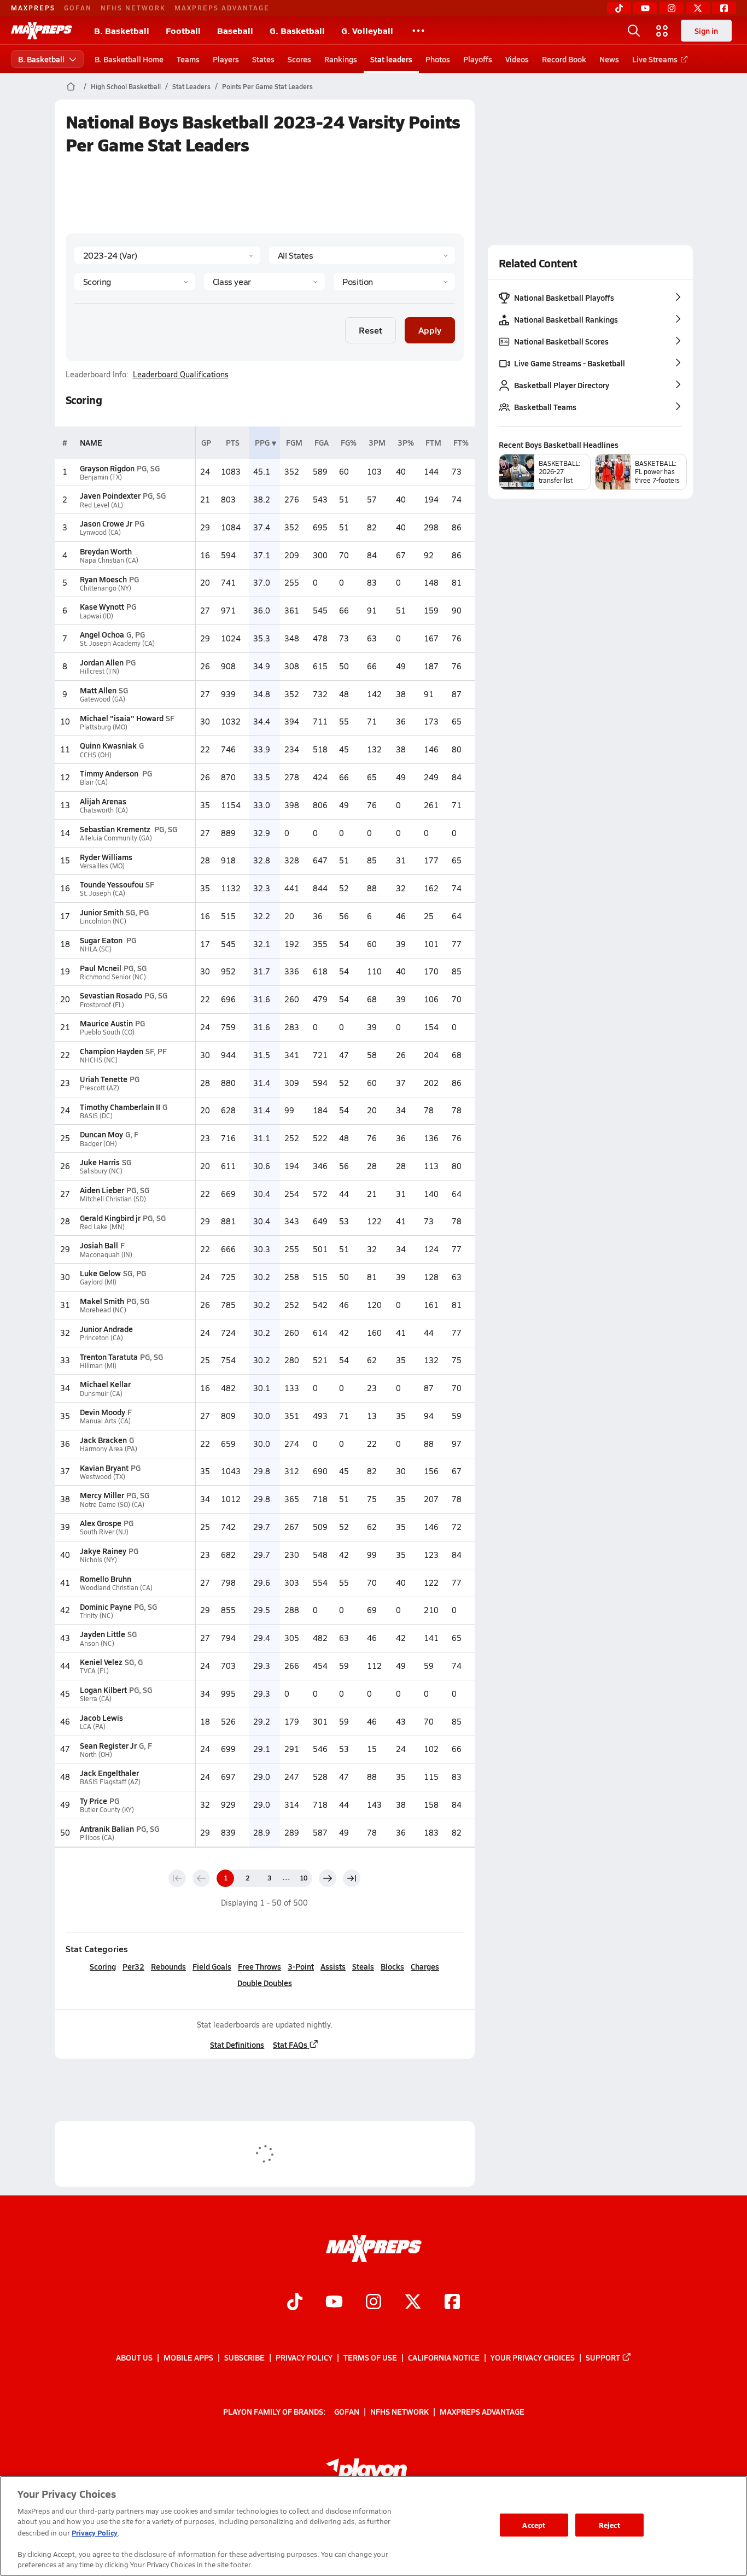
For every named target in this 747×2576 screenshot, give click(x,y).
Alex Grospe (101, 1523)
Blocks (392, 1966)
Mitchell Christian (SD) (113, 1199)
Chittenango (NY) (106, 588)
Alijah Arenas (103, 801)
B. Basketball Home (129, 59)
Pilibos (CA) (97, 1838)
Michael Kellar (105, 1384)
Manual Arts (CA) (105, 1421)
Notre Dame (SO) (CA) (112, 1505)
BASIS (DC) (96, 1116)
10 (304, 1878)
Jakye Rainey (103, 1551)
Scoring (103, 1966)
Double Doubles (265, 1983)
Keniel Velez (101, 1662)
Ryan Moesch (103, 579)
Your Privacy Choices (533, 2357)
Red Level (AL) (101, 505)
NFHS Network (133, 8)
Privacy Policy (304, 2357)
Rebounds (168, 1966)
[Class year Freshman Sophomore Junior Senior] (264, 282)
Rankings (341, 59)
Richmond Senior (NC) (113, 977)
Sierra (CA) (96, 1699)
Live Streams (655, 59)
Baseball (235, 30)
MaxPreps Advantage (222, 8)
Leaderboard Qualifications (181, 375)
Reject (609, 2525)
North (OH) (96, 1754)
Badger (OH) (98, 1144)
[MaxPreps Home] (42, 31)
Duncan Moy (101, 1134)
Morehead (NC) (103, 1310)
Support (603, 2357)
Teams (188, 59)
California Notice (444, 2357)
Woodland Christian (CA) (116, 1588)
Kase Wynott (102, 606)
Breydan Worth (106, 551)
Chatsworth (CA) (104, 810)
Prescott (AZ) (100, 1088)
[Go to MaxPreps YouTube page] (334, 2303)
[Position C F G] (394, 282)
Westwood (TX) (103, 1477)
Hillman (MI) (98, 1366)
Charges (425, 1966)
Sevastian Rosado (111, 995)
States (263, 59)
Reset (370, 330)
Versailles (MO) (102, 866)
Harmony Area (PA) (109, 1449)
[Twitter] (698, 8)
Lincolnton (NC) (103, 921)
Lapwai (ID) (97, 616)
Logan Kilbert (103, 1690)
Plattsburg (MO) (104, 727)
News (609, 59)
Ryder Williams (106, 857)
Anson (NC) (97, 1643)
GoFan (78, 8)
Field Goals (212, 1966)
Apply (430, 330)
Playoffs (478, 59)
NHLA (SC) (96, 949)
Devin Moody (103, 1412)
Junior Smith (102, 912)
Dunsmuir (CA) (101, 1394)
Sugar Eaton (102, 940)
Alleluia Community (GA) (116, 838)
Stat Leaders (191, 86)
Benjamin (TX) (101, 477)
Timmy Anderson (110, 773)
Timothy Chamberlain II (120, 1107)
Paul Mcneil (101, 968)
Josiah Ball (99, 1245)
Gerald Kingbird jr (110, 1218)
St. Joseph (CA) (103, 893)
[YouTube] (645, 8)
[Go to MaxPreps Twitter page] (413, 2303)
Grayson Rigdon (107, 468)
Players (226, 59)
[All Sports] (418, 31)
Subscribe (244, 2357)
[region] (373, 2526)
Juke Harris (100, 1162)
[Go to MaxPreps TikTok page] (295, 2303)
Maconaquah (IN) (106, 1255)
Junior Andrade (106, 1329)
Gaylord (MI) (98, 1282)
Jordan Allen (102, 662)
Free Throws (259, 1966)
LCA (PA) (93, 1727)
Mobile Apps (188, 2357)
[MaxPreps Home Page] (71, 86)
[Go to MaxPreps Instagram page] (373, 2303)
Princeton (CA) (101, 1338)
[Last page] (352, 1878)
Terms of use (370, 2357)
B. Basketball (122, 30)
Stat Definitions (237, 2045)
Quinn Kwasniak (108, 745)
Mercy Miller (102, 1495)
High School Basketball (126, 86)
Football (183, 30)
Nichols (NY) (98, 1560)
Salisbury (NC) (101, 1171)
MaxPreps (33, 8)
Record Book (564, 59)
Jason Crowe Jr (106, 523)
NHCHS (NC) (99, 1060)
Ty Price (94, 1801)
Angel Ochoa (102, 634)
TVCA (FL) (94, 1671)
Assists (333, 1966)
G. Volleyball (367, 30)
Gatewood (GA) (103, 699)
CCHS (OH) (96, 755)
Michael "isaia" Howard (122, 718)
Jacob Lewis (101, 1718)
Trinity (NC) (97, 1616)
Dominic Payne (106, 1607)
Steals (363, 1966)
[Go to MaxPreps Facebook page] (452, 2303)
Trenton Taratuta (109, 1357)
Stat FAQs (290, 2045)
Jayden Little (103, 1634)
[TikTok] (619, 8)
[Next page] (328, 1878)
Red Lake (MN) (102, 1227)
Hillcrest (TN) (100, 671)
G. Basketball (297, 30)
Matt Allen (98, 690)
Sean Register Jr (108, 1745)
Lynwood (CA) (100, 532)
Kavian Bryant (104, 1468)
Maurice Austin (106, 1023)
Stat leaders (391, 59)
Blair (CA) (94, 782)
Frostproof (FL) (102, 1005)
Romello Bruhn (106, 1579)
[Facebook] (724, 8)
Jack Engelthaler (109, 1773)
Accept (534, 2525)
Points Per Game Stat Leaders (267, 86)
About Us (134, 2357)
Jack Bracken (103, 1440)
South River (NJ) (104, 1532)
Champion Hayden (112, 1051)
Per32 (133, 1966)
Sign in (706, 31)
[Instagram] (672, 8)
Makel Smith (102, 1301)
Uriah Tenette (104, 1079)
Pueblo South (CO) (107, 1032)
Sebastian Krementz (116, 829)
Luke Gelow (100, 1273)
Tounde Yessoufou (112, 884)
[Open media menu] (662, 31)
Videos (517, 59)
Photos (438, 59)
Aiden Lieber (102, 1190)
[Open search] (634, 31)
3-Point (301, 1966)
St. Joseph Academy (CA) (117, 643)
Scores (299, 59)
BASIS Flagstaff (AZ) (110, 1782)
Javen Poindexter (110, 495)
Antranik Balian (107, 1829)
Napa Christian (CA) (109, 560)
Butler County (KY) (107, 1810)
